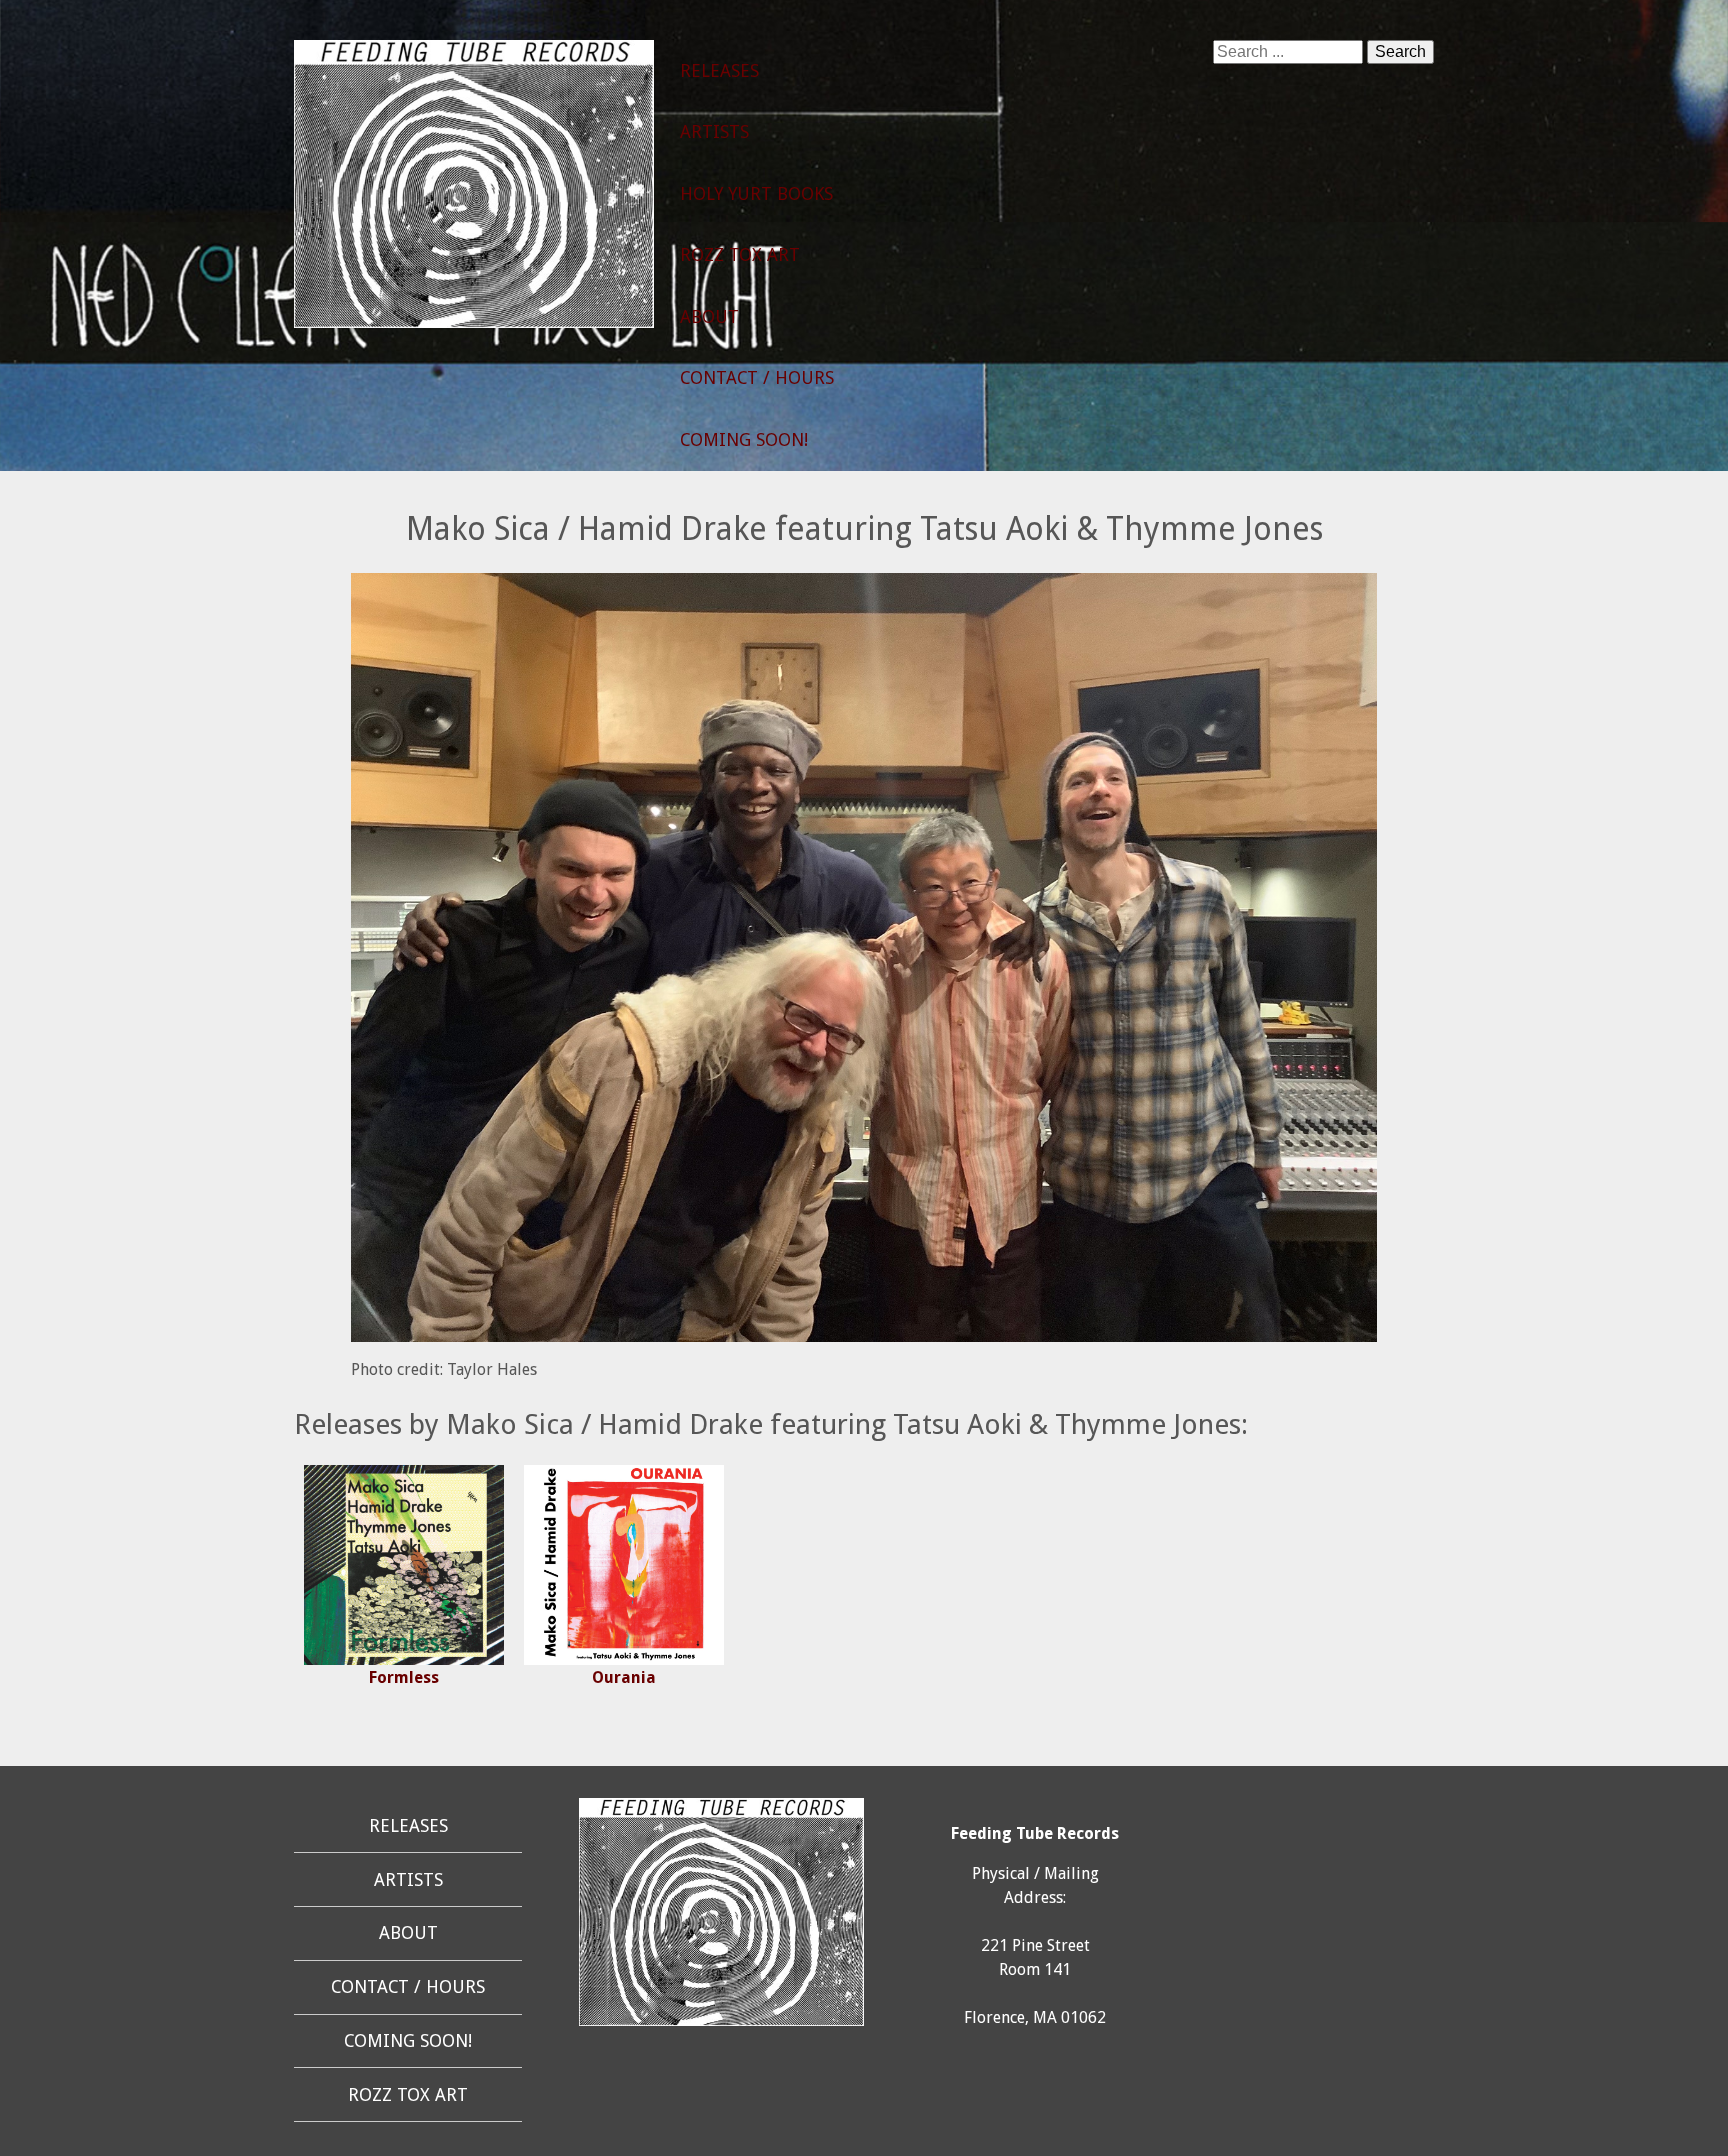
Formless (404, 1677)
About (709, 317)
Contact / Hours (757, 378)
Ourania (624, 1677)
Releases (719, 71)
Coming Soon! (744, 440)
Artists (714, 132)
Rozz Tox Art (740, 255)
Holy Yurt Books (756, 194)
